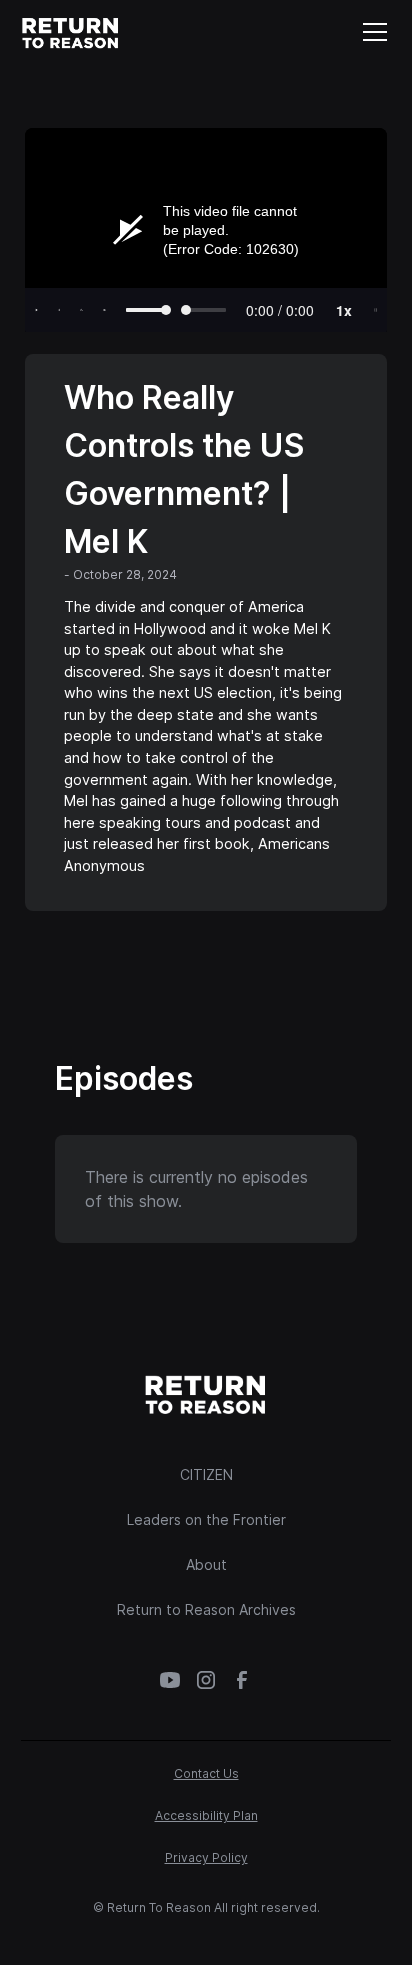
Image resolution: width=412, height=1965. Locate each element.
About (206, 1564)
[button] (371, 32)
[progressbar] (280, 310)
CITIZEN (206, 1474)
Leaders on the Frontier (206, 1519)
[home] (71, 32)
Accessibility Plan (206, 1815)
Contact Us (206, 1773)
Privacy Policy (206, 1857)
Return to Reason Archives (206, 1609)
